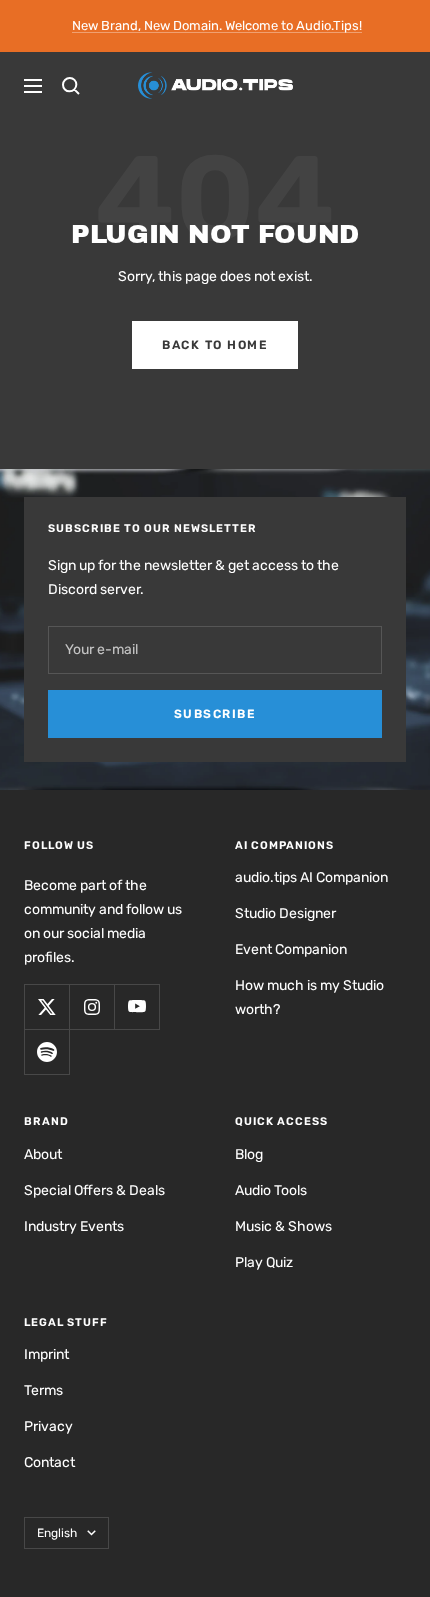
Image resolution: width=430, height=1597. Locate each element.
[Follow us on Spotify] (46, 1051)
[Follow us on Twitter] (46, 1006)
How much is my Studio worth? (309, 997)
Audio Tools (271, 1190)
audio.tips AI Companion (311, 877)
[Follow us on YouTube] (136, 1006)
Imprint (46, 1354)
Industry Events (74, 1226)
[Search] (71, 86)
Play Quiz (264, 1262)
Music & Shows (283, 1226)
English (57, 1533)
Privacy (48, 1426)
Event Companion (291, 949)
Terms (43, 1390)
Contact (49, 1462)
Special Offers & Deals (94, 1190)
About (43, 1154)
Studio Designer (285, 913)
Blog (249, 1154)
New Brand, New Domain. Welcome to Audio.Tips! (217, 25)
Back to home (215, 345)
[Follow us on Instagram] (91, 1006)
